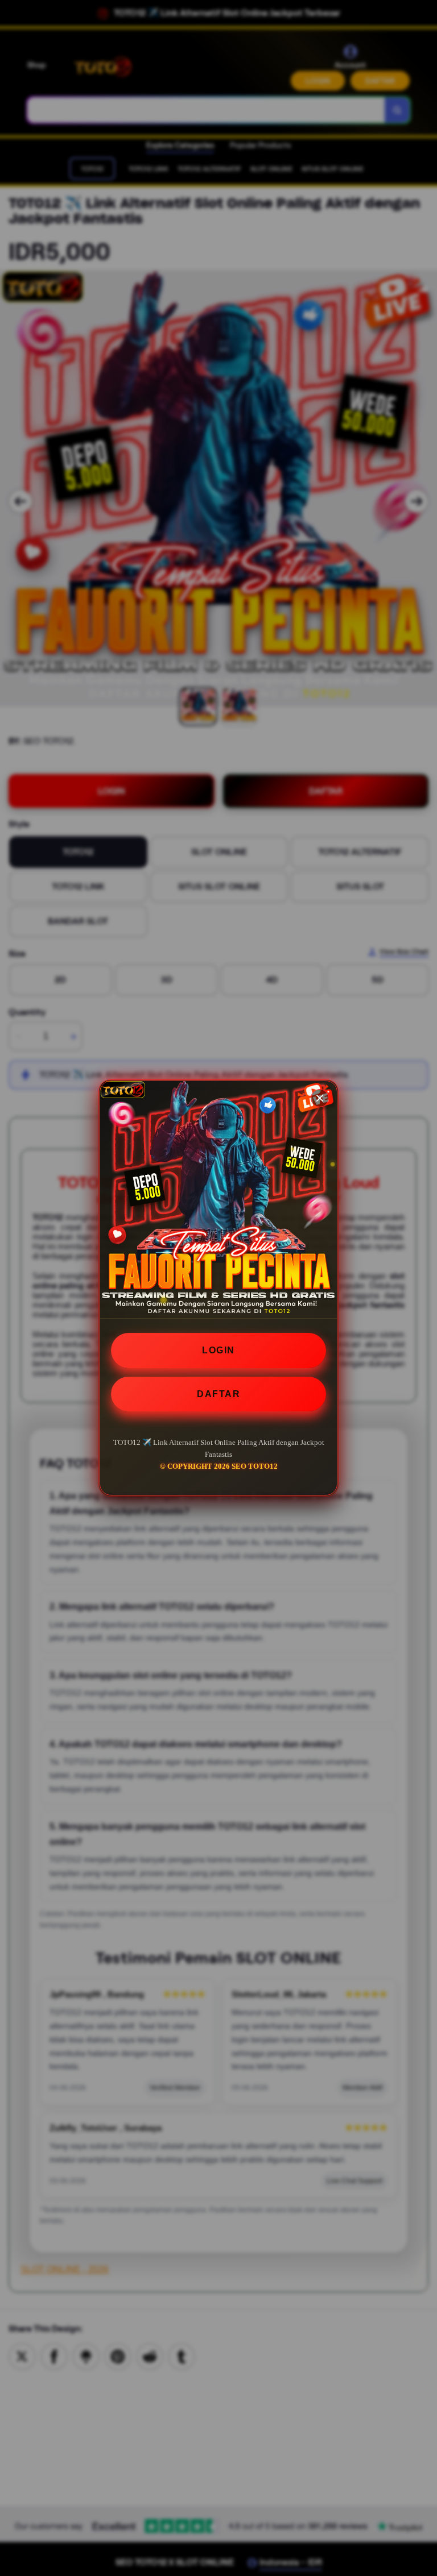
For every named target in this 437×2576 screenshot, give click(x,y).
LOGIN (218, 1350)
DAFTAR (218, 1394)
